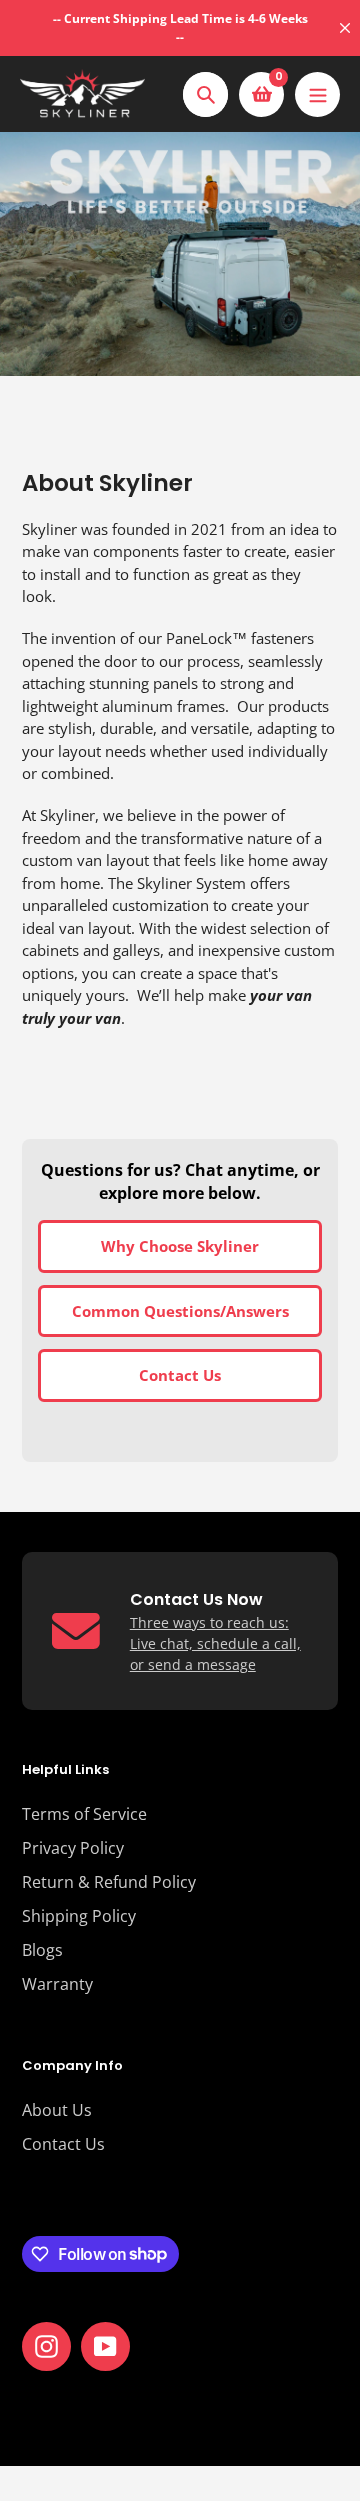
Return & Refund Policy (109, 1882)
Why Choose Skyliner (180, 1246)
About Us (57, 2110)
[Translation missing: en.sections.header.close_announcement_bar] (345, 28)
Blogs (42, 1950)
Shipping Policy (79, 1916)
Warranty (57, 1984)
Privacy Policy (73, 1848)
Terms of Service (84, 1814)
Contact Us (180, 1375)
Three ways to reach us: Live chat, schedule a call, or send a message (215, 1643)
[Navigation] (317, 94)
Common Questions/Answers (180, 1311)
